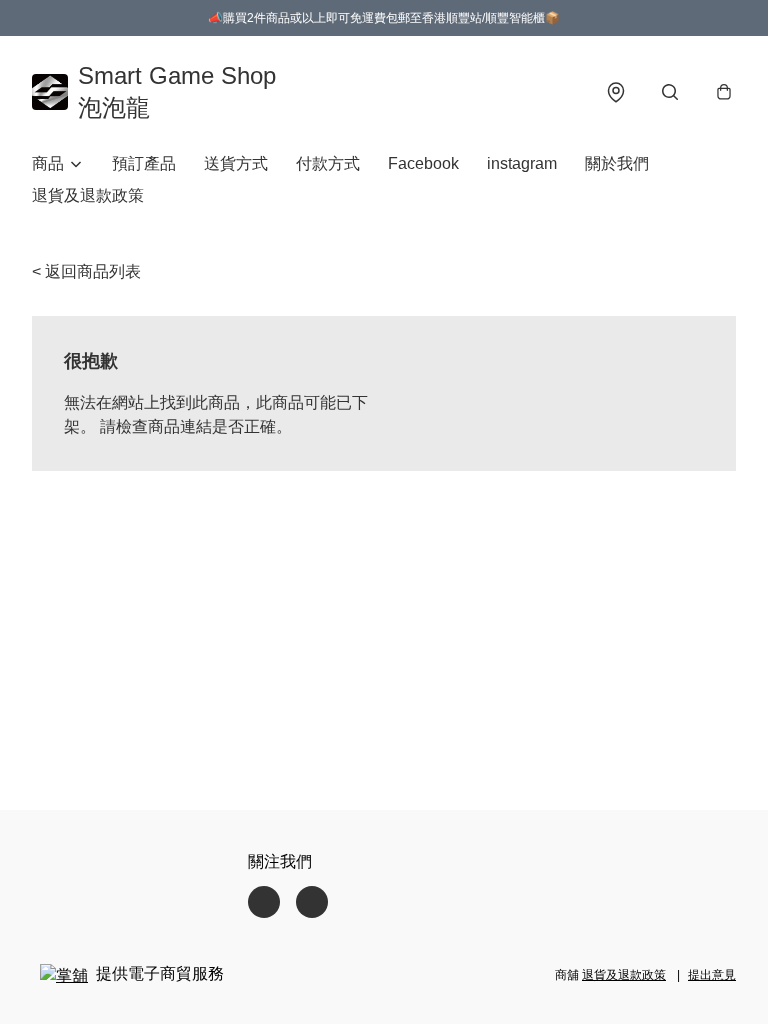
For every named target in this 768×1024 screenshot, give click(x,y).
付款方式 (328, 163)
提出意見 (712, 975)
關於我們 (617, 163)
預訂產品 (144, 163)
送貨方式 (236, 163)
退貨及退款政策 (88, 195)
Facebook (423, 163)
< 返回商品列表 (86, 271)
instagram (522, 163)
